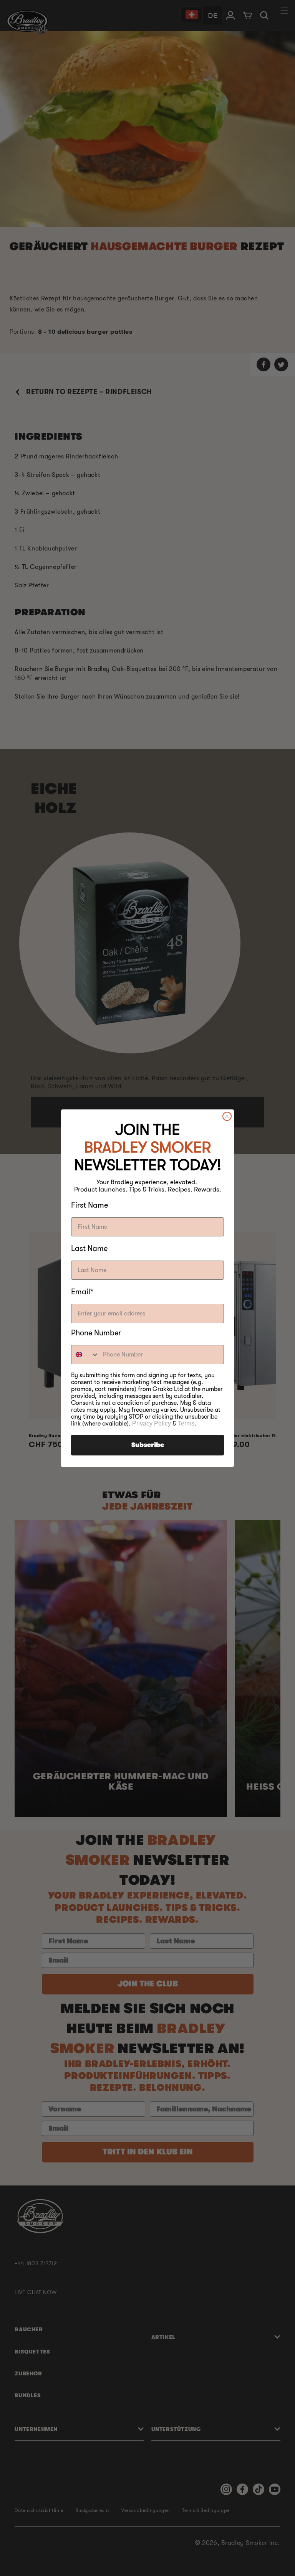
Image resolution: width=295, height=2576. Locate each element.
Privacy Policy (152, 1423)
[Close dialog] (227, 1116)
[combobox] (85, 1355)
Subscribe (148, 1445)
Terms (186, 1423)
